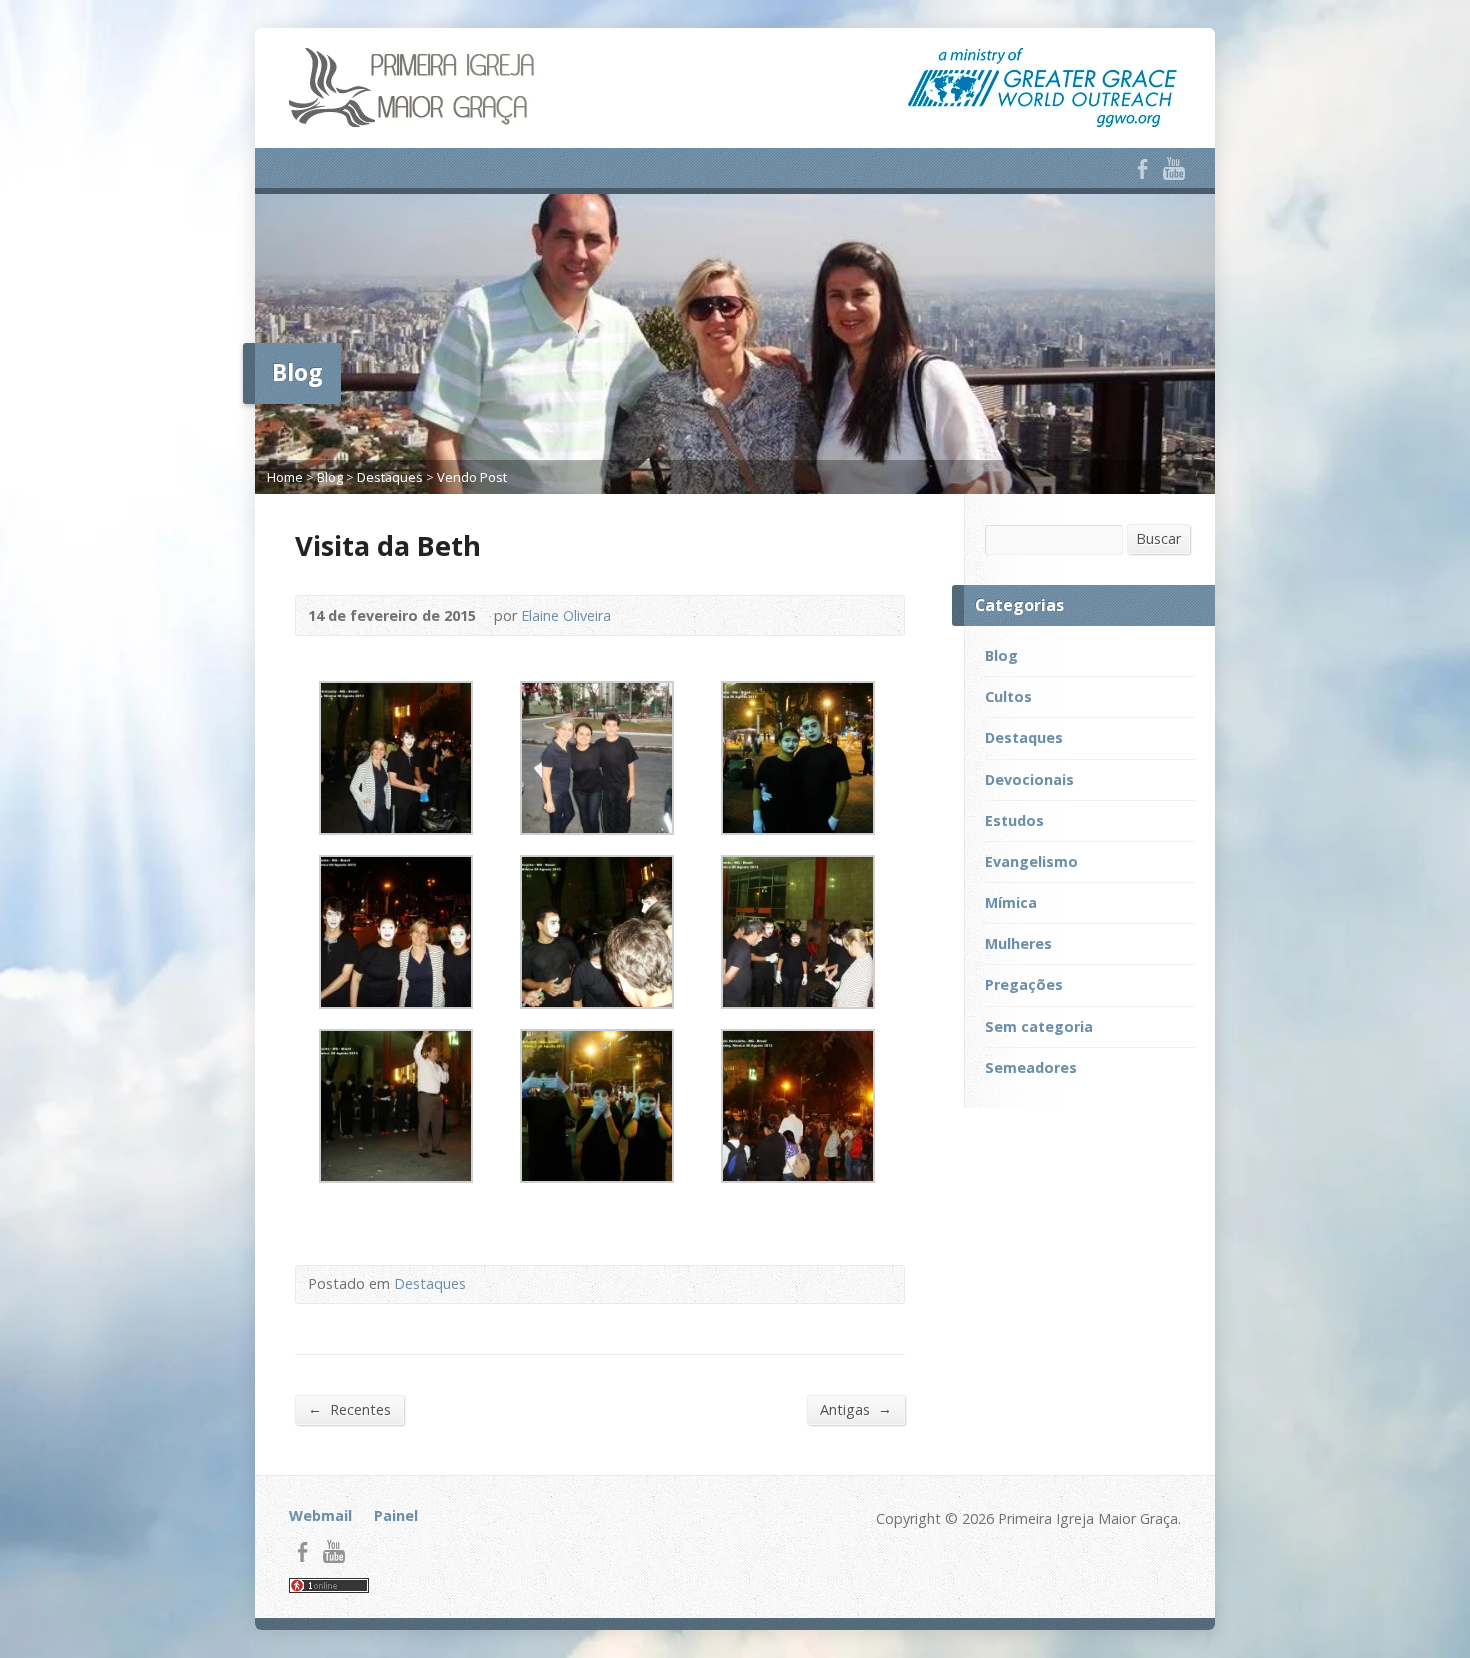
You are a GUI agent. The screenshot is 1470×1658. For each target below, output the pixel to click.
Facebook (1142, 168)
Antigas (856, 1409)
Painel (396, 1515)
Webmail (320, 1515)
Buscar (1158, 538)
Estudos (1014, 820)
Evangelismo (1031, 861)
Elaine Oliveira (566, 615)
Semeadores (1031, 1067)
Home (285, 477)
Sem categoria (1039, 1026)
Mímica (1011, 902)
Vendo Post (472, 477)
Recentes (349, 1409)
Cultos (1008, 696)
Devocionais (1029, 779)
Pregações (1024, 984)
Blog (330, 477)
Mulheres (1018, 943)
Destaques (390, 477)
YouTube (1173, 168)
